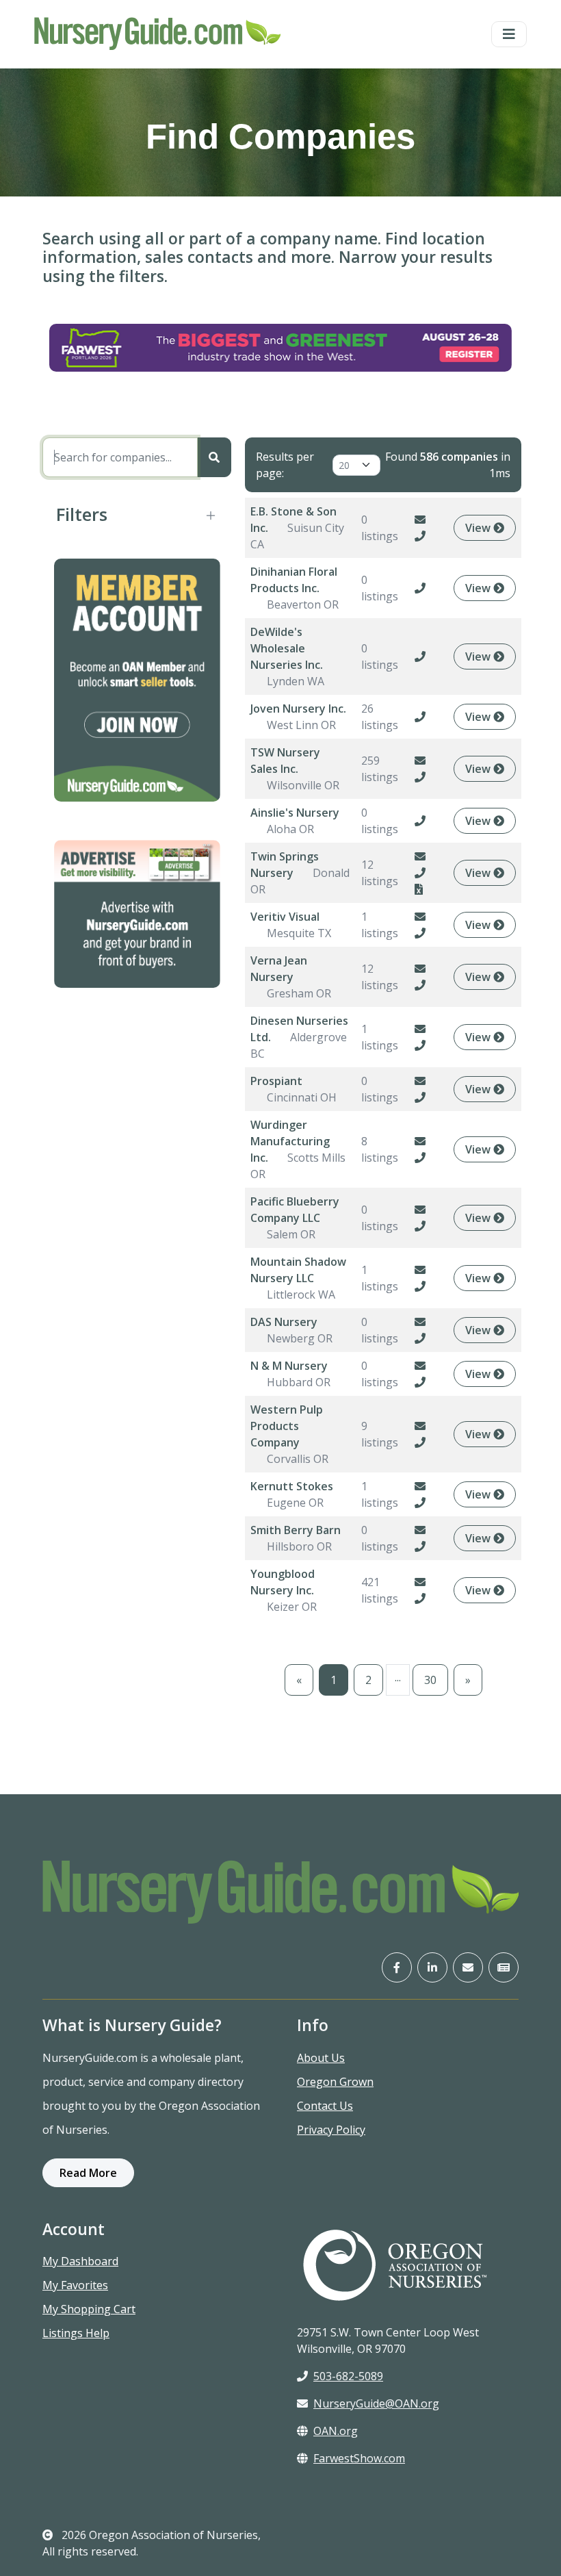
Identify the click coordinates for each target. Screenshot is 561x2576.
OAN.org (336, 2431)
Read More (88, 2173)
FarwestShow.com (359, 2458)
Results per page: (285, 465)
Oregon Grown (335, 2082)
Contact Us (325, 2106)
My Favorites (75, 2285)
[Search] (214, 457)
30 (430, 1680)
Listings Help (76, 2333)
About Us (321, 2058)
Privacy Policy (331, 2130)
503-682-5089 (348, 2376)
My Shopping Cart (89, 2309)
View (479, 528)
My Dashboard (80, 2261)
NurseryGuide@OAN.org (376, 2403)
